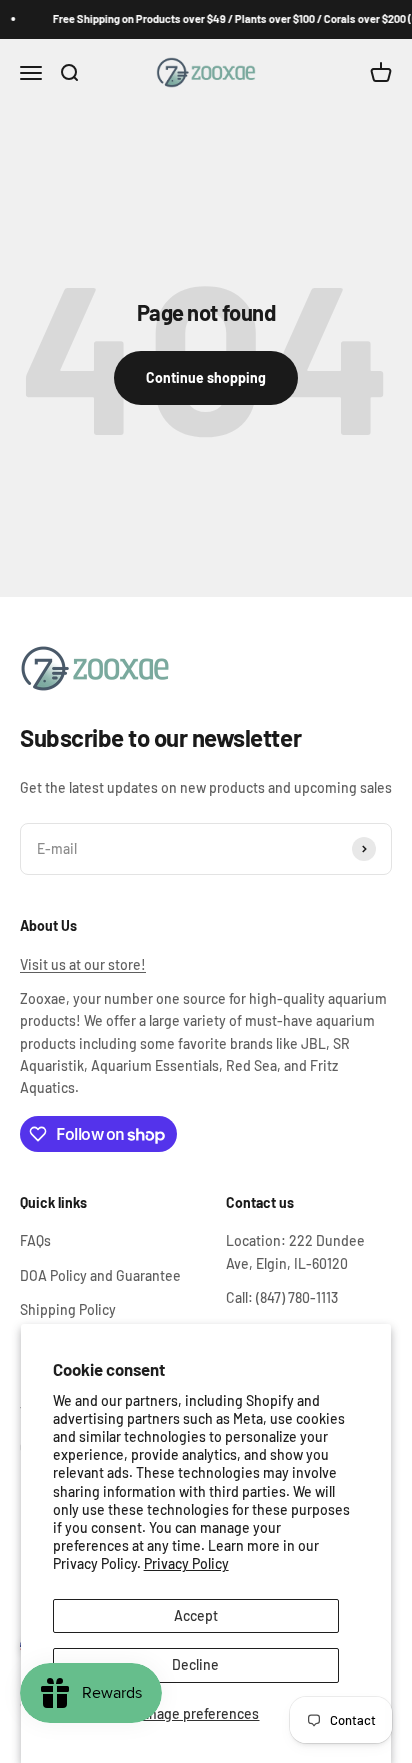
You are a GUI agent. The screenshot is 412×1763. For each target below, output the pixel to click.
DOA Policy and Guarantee (100, 1275)
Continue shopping (206, 377)
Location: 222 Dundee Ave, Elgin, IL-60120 (295, 1251)
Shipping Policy (68, 1309)
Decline (195, 1664)
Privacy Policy (186, 1563)
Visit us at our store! (83, 964)
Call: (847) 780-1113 (282, 1297)
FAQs (35, 1240)
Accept (196, 1615)
